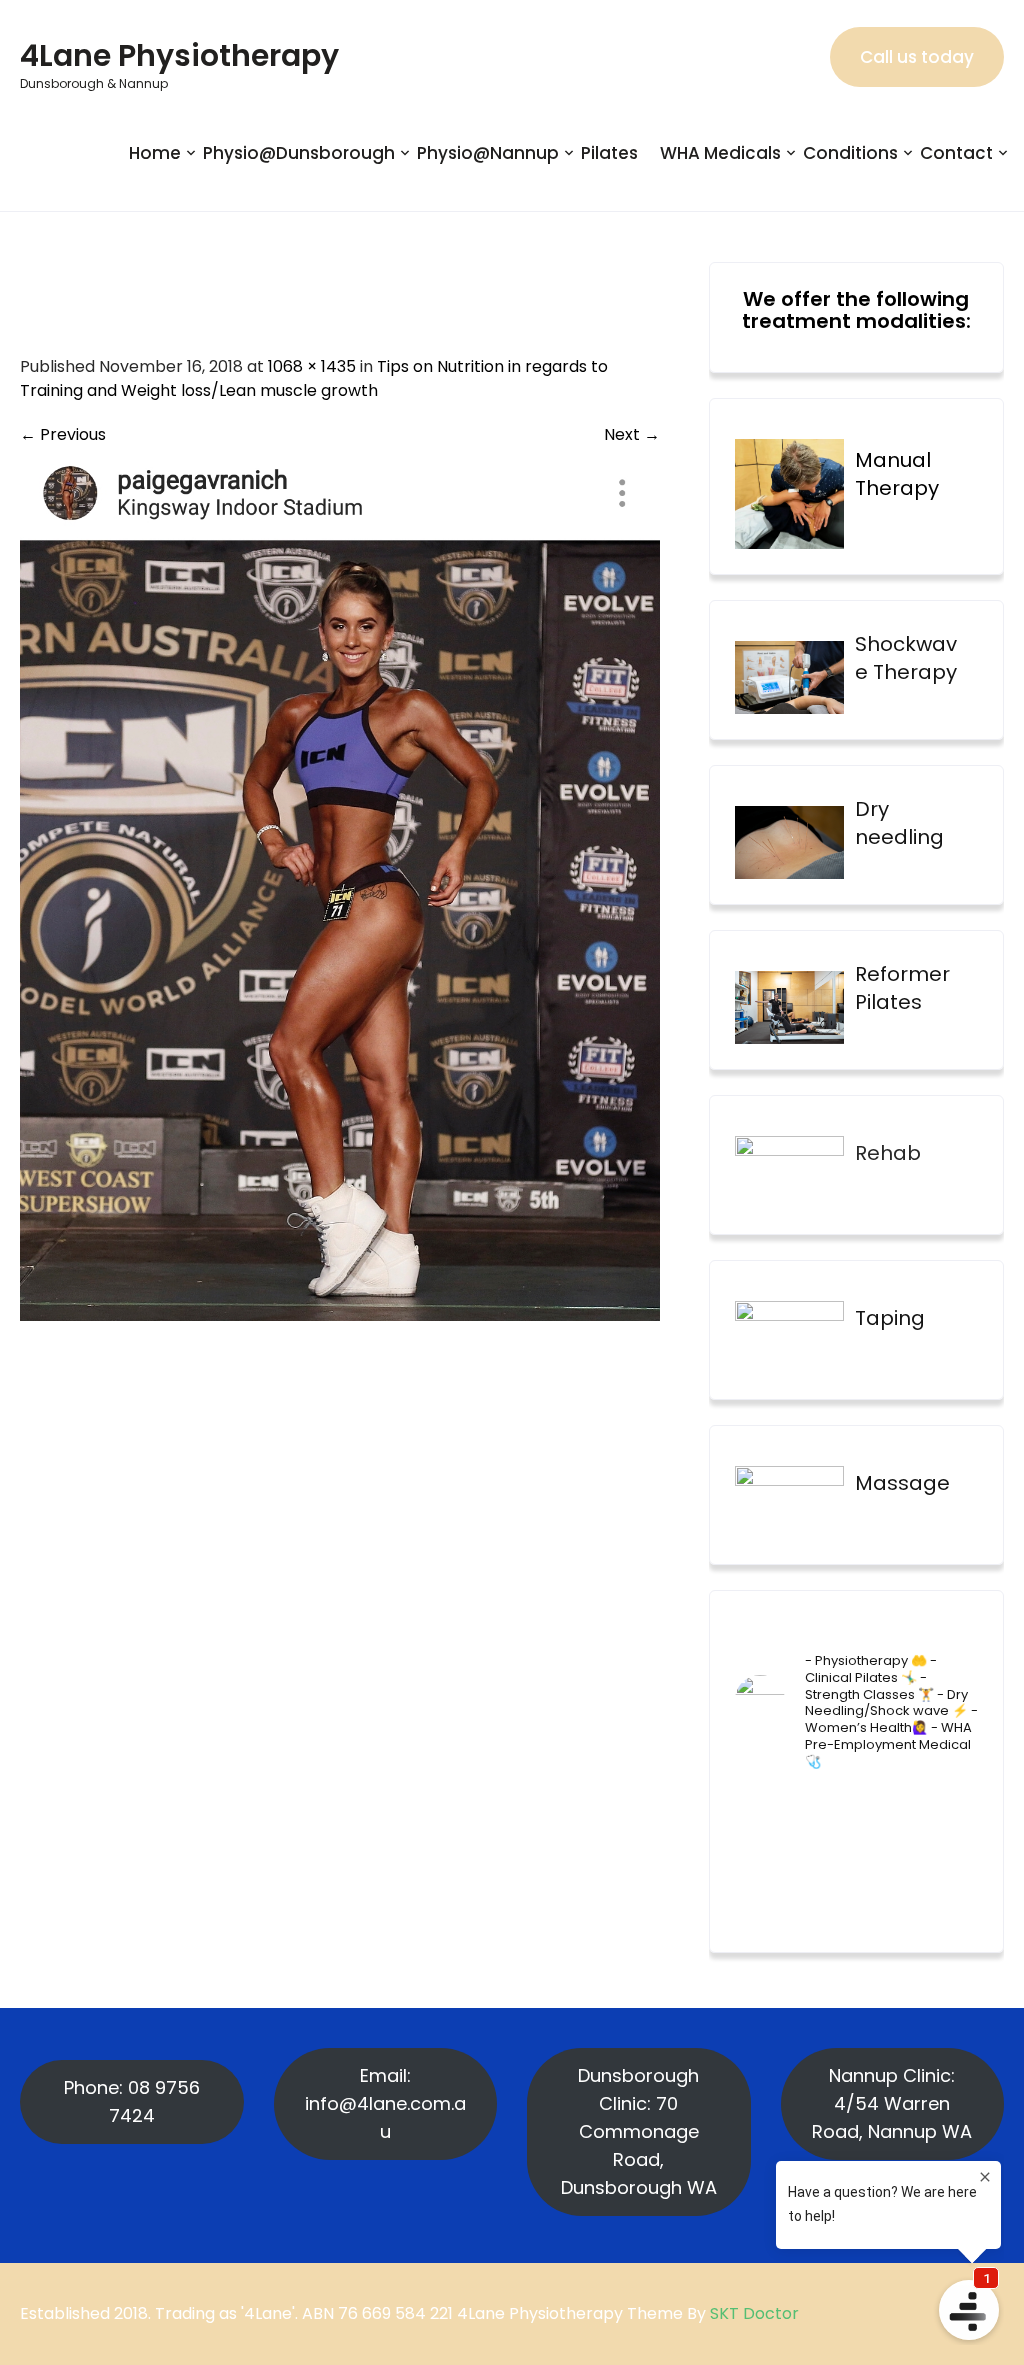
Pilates (609, 153)
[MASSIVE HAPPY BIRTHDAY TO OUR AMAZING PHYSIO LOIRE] (951, 1850)
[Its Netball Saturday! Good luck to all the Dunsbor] (887, 1850)
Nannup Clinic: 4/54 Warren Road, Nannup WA (892, 2103)
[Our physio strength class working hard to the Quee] (824, 1810)
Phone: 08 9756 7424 (132, 2101)
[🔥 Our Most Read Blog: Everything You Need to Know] (824, 1850)
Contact (956, 153)
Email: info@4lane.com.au (385, 2103)
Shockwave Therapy (906, 658)
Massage (902, 1483)
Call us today (917, 57)
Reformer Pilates (902, 988)
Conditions (850, 153)
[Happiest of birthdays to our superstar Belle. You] (761, 1810)
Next (632, 434)
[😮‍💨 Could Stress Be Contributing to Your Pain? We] (824, 1890)
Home (155, 153)
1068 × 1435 (312, 366)
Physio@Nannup (488, 153)
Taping (890, 1318)
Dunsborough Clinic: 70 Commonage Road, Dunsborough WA (639, 2131)
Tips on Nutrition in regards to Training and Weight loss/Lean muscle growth (314, 378)
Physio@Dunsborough (299, 153)
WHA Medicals (720, 153)
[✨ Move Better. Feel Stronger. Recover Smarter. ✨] (951, 1890)
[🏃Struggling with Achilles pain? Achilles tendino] (761, 1890)
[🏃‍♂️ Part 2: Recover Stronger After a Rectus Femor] (761, 1850)
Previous (63, 434)
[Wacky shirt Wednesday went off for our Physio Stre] (887, 1890)
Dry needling (899, 823)
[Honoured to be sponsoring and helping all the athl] (887, 1810)
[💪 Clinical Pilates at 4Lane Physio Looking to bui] (951, 1810)
